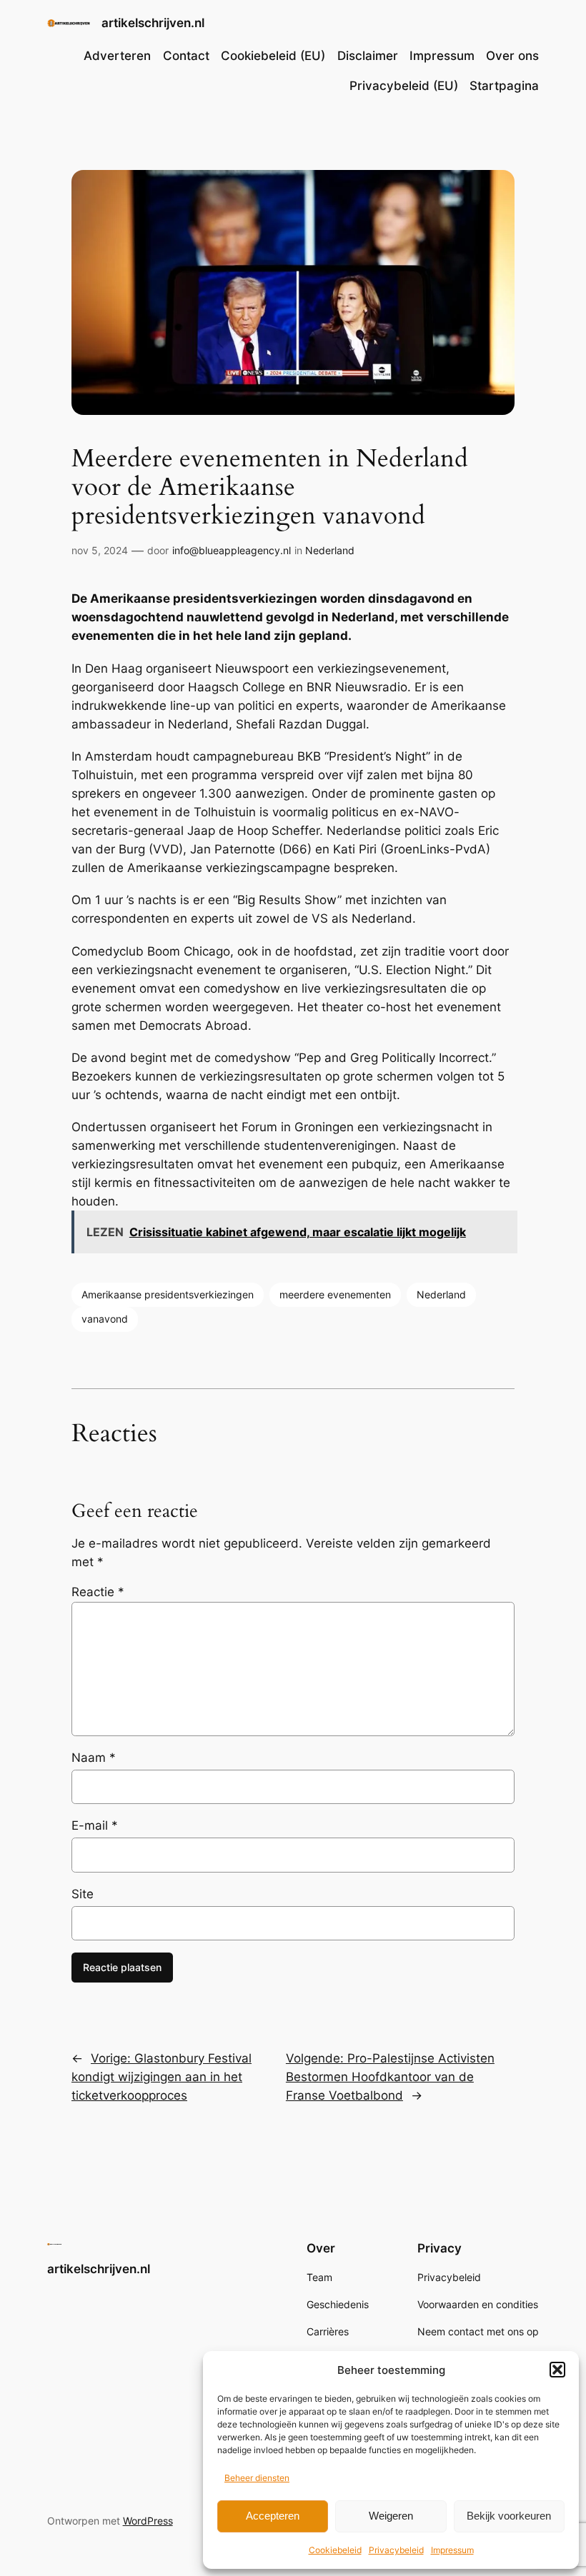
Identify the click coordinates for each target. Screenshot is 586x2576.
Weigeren (391, 2516)
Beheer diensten (257, 2478)
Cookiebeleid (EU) (273, 56)
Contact (186, 56)
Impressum (452, 2550)
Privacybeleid (396, 2550)
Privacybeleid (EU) (404, 86)
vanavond (105, 1319)
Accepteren (273, 2516)
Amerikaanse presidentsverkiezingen (168, 1294)
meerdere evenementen (335, 1294)
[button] (557, 2370)
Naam (94, 1758)
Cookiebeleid (335, 2550)
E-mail (95, 1825)
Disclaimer (368, 56)
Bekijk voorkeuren (509, 2516)
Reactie (98, 1592)
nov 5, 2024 (100, 550)
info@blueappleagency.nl (232, 550)
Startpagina (504, 86)
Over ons (512, 56)
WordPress (148, 2521)
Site (83, 1894)
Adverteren (117, 56)
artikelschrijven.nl (153, 23)
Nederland (330, 550)
